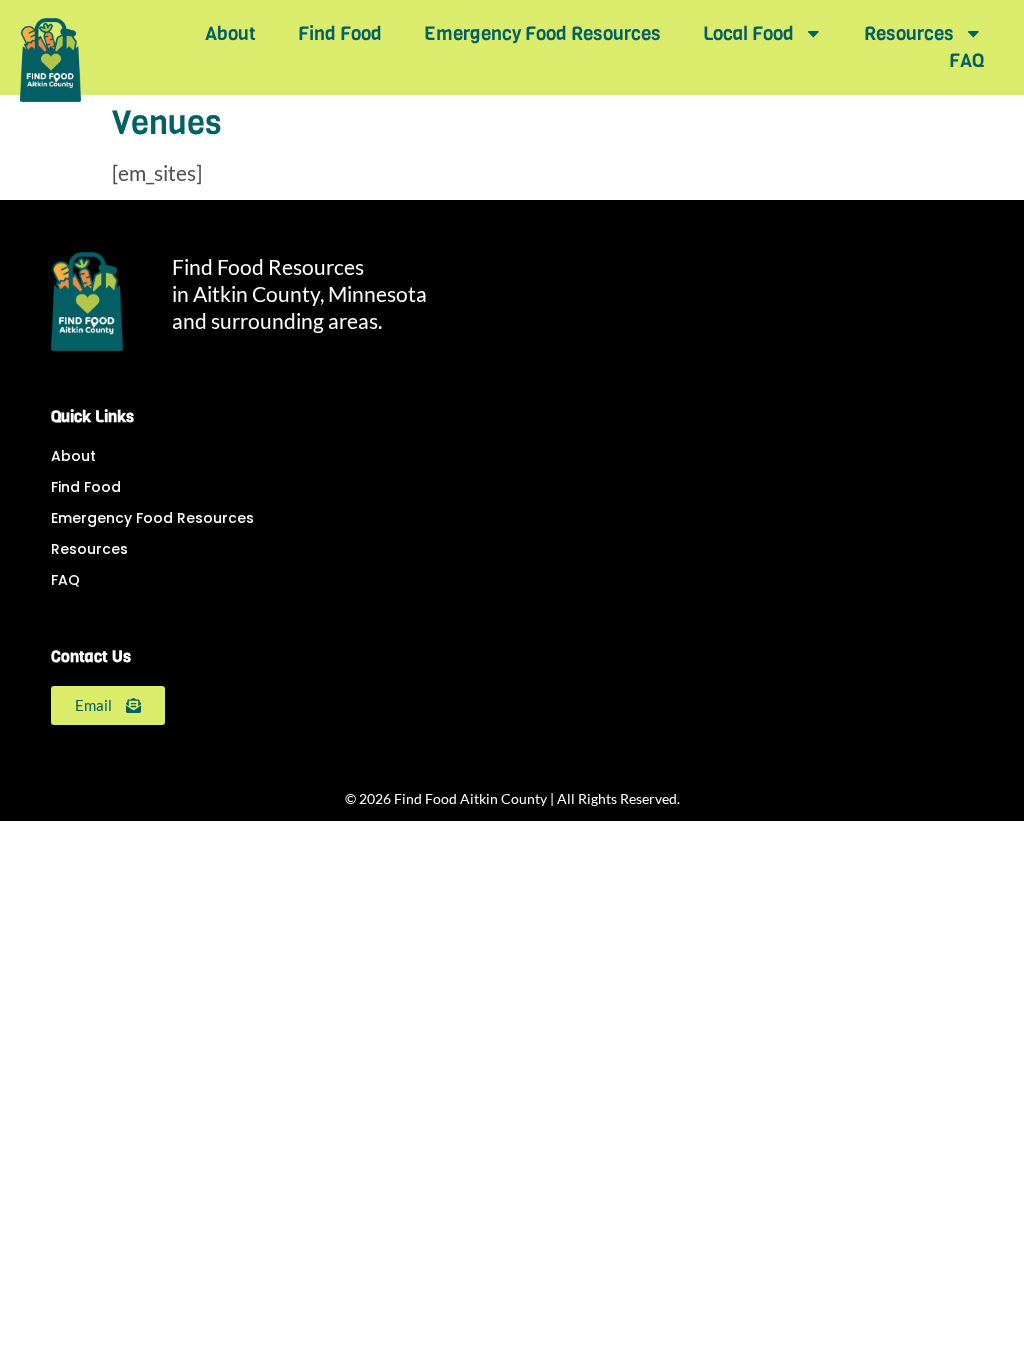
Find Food (340, 33)
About (230, 33)
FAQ (966, 60)
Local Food (748, 33)
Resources (909, 33)
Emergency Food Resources (542, 33)
